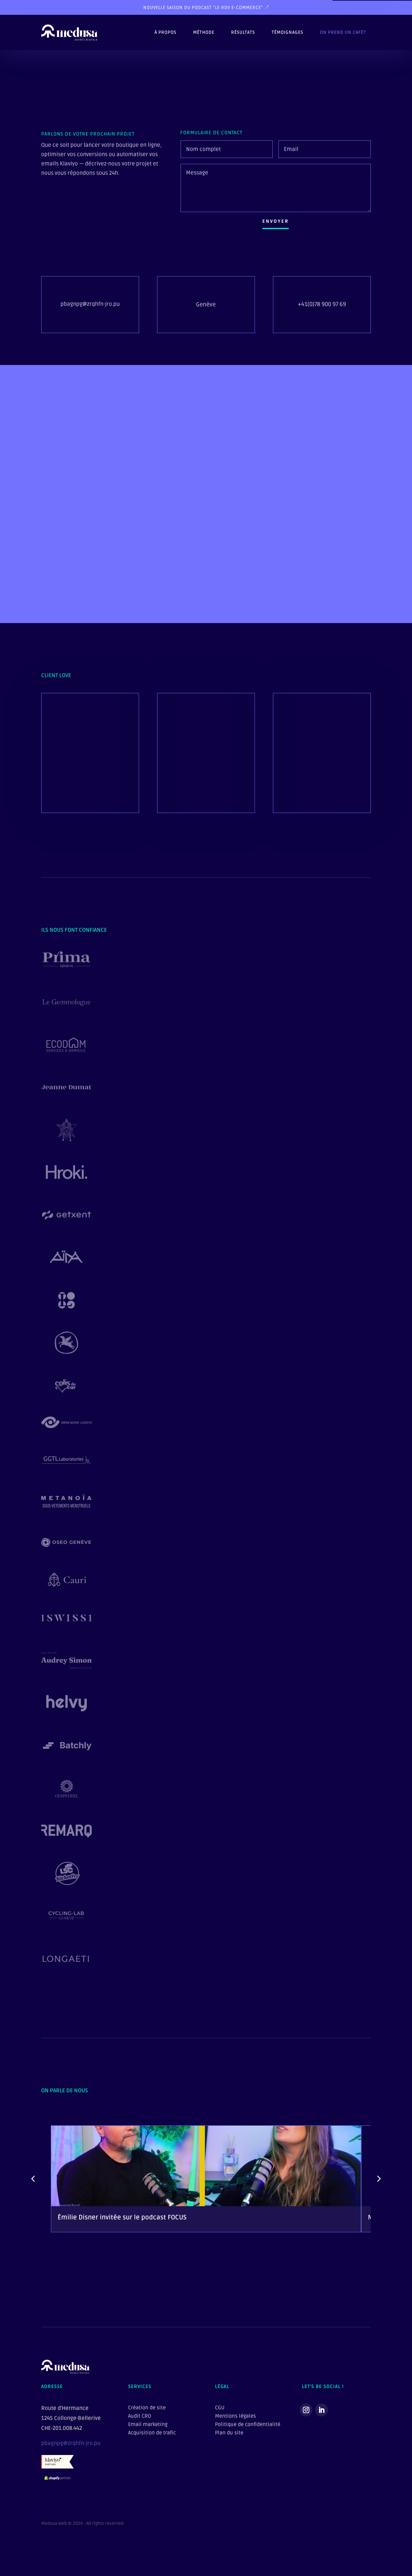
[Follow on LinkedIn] (322, 2410)
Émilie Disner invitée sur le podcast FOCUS (122, 2217)
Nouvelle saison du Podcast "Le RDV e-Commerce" (203, 8)
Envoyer (276, 221)
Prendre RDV (203, 590)
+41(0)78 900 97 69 (322, 304)
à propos (165, 32)
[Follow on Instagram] (306, 2410)
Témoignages (287, 32)
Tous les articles (341, 2270)
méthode (204, 32)
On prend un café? (343, 32)
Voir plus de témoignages (85, 792)
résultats (243, 32)
